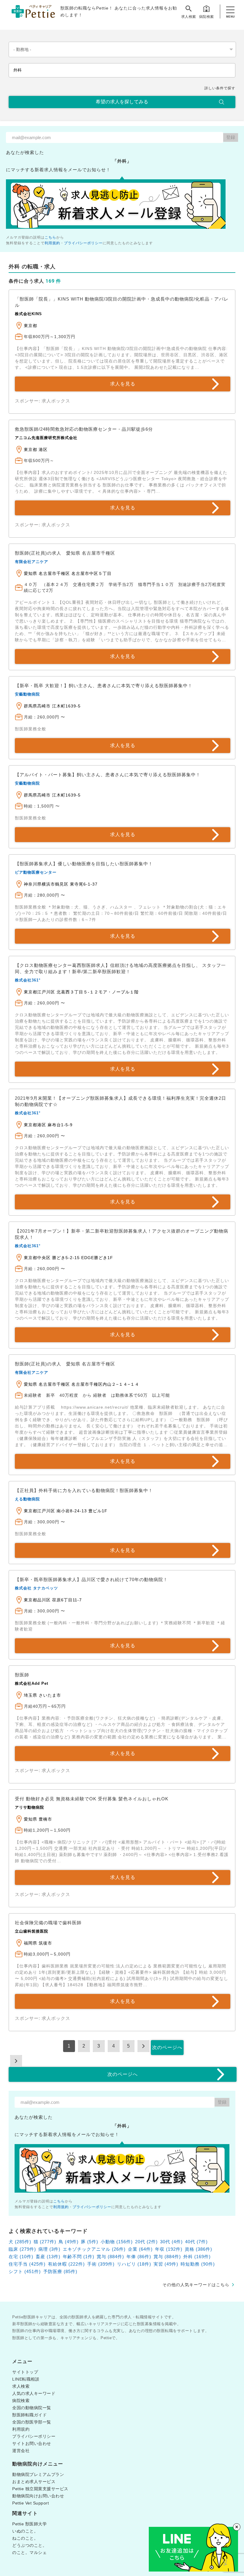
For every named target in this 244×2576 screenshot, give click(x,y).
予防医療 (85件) (60, 2271)
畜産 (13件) (48, 2257)
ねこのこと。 (25, 2538)
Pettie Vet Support (30, 2503)
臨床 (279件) (22, 2249)
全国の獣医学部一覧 (32, 2422)
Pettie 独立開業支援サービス (40, 2489)
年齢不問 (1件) (79, 2257)
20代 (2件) (146, 2242)
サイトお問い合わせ (32, 2443)
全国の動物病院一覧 (32, 2408)
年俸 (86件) (139, 2257)
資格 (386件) (198, 2249)
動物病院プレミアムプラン (38, 2474)
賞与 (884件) (110, 2257)
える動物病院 (27, 1499)
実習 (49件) (166, 2264)
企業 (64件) (140, 2249)
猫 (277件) (45, 2242)
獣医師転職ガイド (29, 2415)
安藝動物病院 (27, 694)
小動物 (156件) (117, 2242)
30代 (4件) (171, 2242)
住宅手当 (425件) (27, 2264)
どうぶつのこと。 (29, 2545)
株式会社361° (28, 980)
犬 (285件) (20, 2242)
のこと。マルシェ (29, 2552)
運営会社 (21, 2451)
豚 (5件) (90, 2242)
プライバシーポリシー (83, 243)
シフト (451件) (25, 2271)
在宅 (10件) (21, 2257)
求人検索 (189, 17)
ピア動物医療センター (36, 872)
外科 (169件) (197, 2257)
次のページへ (167, 2047)
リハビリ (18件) (134, 2264)
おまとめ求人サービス (34, 2482)
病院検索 (207, 17)
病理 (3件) (49, 2249)
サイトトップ (25, 2372)
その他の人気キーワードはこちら (196, 2285)
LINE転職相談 (26, 2379)
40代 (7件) (196, 2242)
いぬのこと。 (25, 2531)
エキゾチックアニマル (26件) (94, 2249)
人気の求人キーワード (34, 2393)
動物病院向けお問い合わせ (38, 2496)
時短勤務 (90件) (198, 2264)
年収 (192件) (169, 2249)
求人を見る (123, 384)
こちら (50, 237)
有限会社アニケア (32, 562)
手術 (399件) (101, 2264)
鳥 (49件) (69, 2242)
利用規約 (52, 243)
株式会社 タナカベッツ (36, 1588)
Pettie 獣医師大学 (29, 2524)
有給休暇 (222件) (66, 2264)
